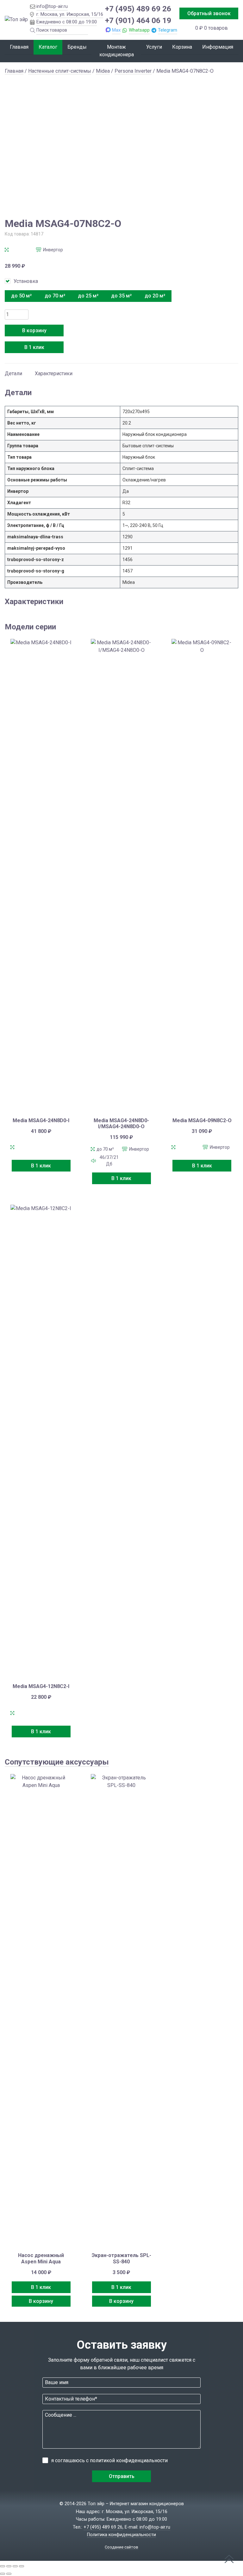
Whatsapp (139, 30)
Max (116, 30)
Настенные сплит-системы (60, 71)
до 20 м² (155, 296)
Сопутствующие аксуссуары (57, 1762)
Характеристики (54, 373)
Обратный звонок (209, 13)
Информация (218, 47)
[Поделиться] (15, 2566)
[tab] (13, 370)
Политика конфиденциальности (121, 2535)
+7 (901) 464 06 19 (138, 20)
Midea (103, 71)
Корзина (182, 47)
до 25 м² (88, 296)
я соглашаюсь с (109, 2460)
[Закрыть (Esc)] (22, 2566)
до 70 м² (55, 296)
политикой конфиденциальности (129, 2460)
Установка (26, 281)
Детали (13, 373)
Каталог (48, 47)
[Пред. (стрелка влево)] (3, 2574)
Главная (19, 47)
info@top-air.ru (52, 6)
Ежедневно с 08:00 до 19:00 (67, 22)
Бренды (77, 47)
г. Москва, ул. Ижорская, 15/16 (70, 14)
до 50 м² (21, 296)
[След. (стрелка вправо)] (9, 2574)
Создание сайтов (121, 2547)
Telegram (168, 30)
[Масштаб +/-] (3, 2566)
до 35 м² (121, 296)
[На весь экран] (9, 2566)
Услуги (154, 47)
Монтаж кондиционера (117, 51)
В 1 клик (34, 347)
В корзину (34, 330)
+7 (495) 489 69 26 (138, 9)
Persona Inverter (133, 71)
